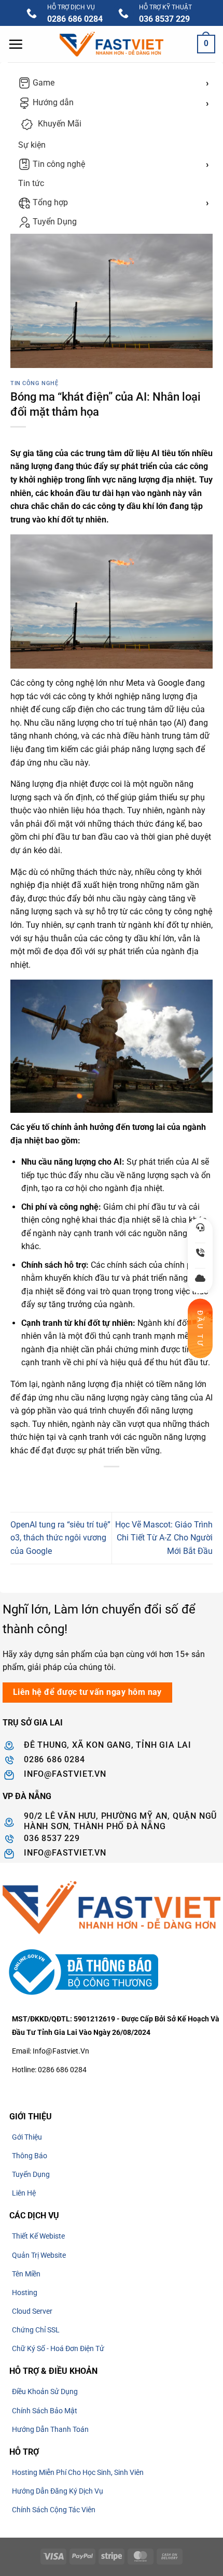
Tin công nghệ (58, 164)
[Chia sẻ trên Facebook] (83, 1484)
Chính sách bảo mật (45, 2411)
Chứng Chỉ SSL (36, 2330)
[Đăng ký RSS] (68, 2088)
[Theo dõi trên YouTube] (106, 2088)
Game (43, 83)
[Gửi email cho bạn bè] (121, 1484)
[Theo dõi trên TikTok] (31, 2088)
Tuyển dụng (31, 2174)
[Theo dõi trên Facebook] (12, 2088)
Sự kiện (32, 145)
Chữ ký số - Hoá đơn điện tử (58, 2348)
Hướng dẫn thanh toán (50, 2429)
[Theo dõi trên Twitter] (50, 2088)
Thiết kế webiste (38, 2236)
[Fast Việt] (112, 44)
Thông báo (30, 2156)
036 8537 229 (164, 19)
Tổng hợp (49, 202)
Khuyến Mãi (59, 124)
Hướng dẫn (52, 102)
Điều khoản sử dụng (45, 2391)
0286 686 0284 (75, 19)
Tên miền (26, 2274)
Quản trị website (39, 2255)
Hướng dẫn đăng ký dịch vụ (58, 2491)
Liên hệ (24, 2193)
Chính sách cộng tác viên (54, 2510)
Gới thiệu (27, 2137)
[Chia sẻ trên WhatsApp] (65, 1484)
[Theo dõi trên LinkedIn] (87, 2088)
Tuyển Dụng (54, 222)
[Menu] (16, 44)
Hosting (25, 2292)
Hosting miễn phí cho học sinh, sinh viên (78, 2472)
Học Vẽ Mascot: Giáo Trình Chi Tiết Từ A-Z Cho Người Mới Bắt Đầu (164, 1538)
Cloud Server (32, 2311)
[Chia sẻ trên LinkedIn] (158, 1484)
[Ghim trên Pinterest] (140, 1484)
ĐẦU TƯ (200, 1328)
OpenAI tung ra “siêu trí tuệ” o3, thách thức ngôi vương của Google (60, 1538)
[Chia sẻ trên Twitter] (102, 1484)
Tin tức (31, 183)
